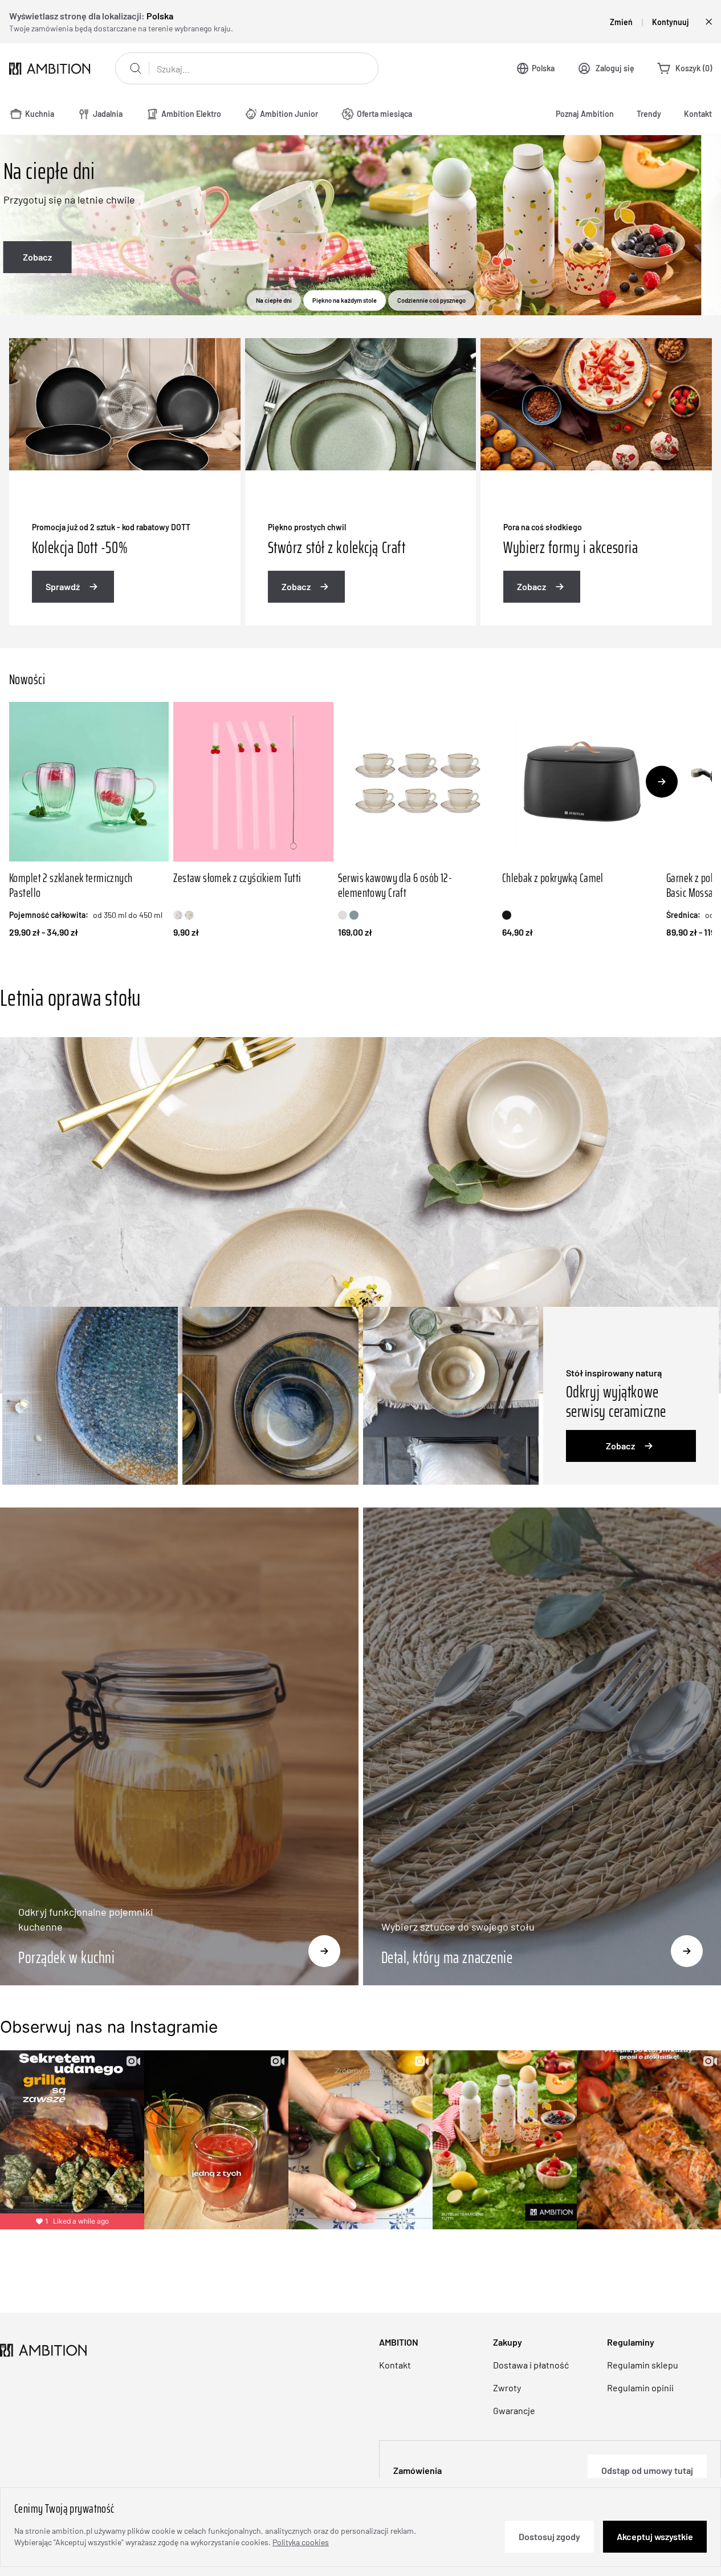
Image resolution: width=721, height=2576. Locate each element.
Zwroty (507, 2388)
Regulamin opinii (640, 2388)
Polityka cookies (301, 2542)
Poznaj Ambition (585, 114)
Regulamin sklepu (643, 2365)
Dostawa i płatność (531, 2365)
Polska (543, 68)
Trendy (649, 114)
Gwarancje (514, 2410)
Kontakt (698, 114)
